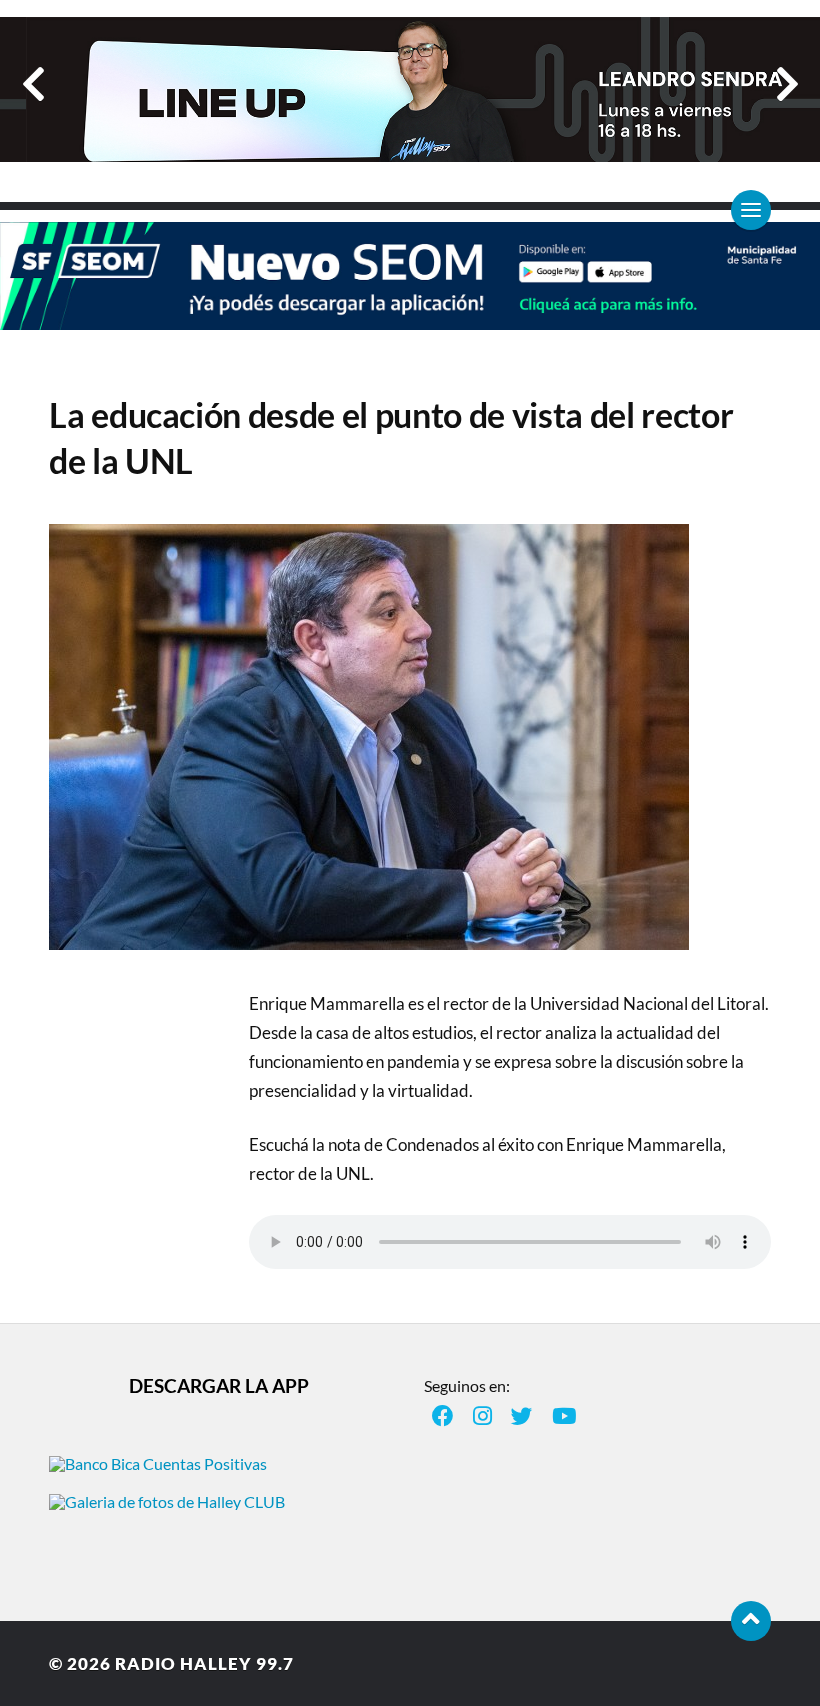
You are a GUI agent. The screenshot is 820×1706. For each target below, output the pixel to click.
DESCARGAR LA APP (219, 1385)
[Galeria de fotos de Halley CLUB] (167, 1501)
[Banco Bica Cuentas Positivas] (158, 1463)
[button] (33, 84)
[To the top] (751, 1621)
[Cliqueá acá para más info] (410, 319)
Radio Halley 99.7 (204, 1663)
